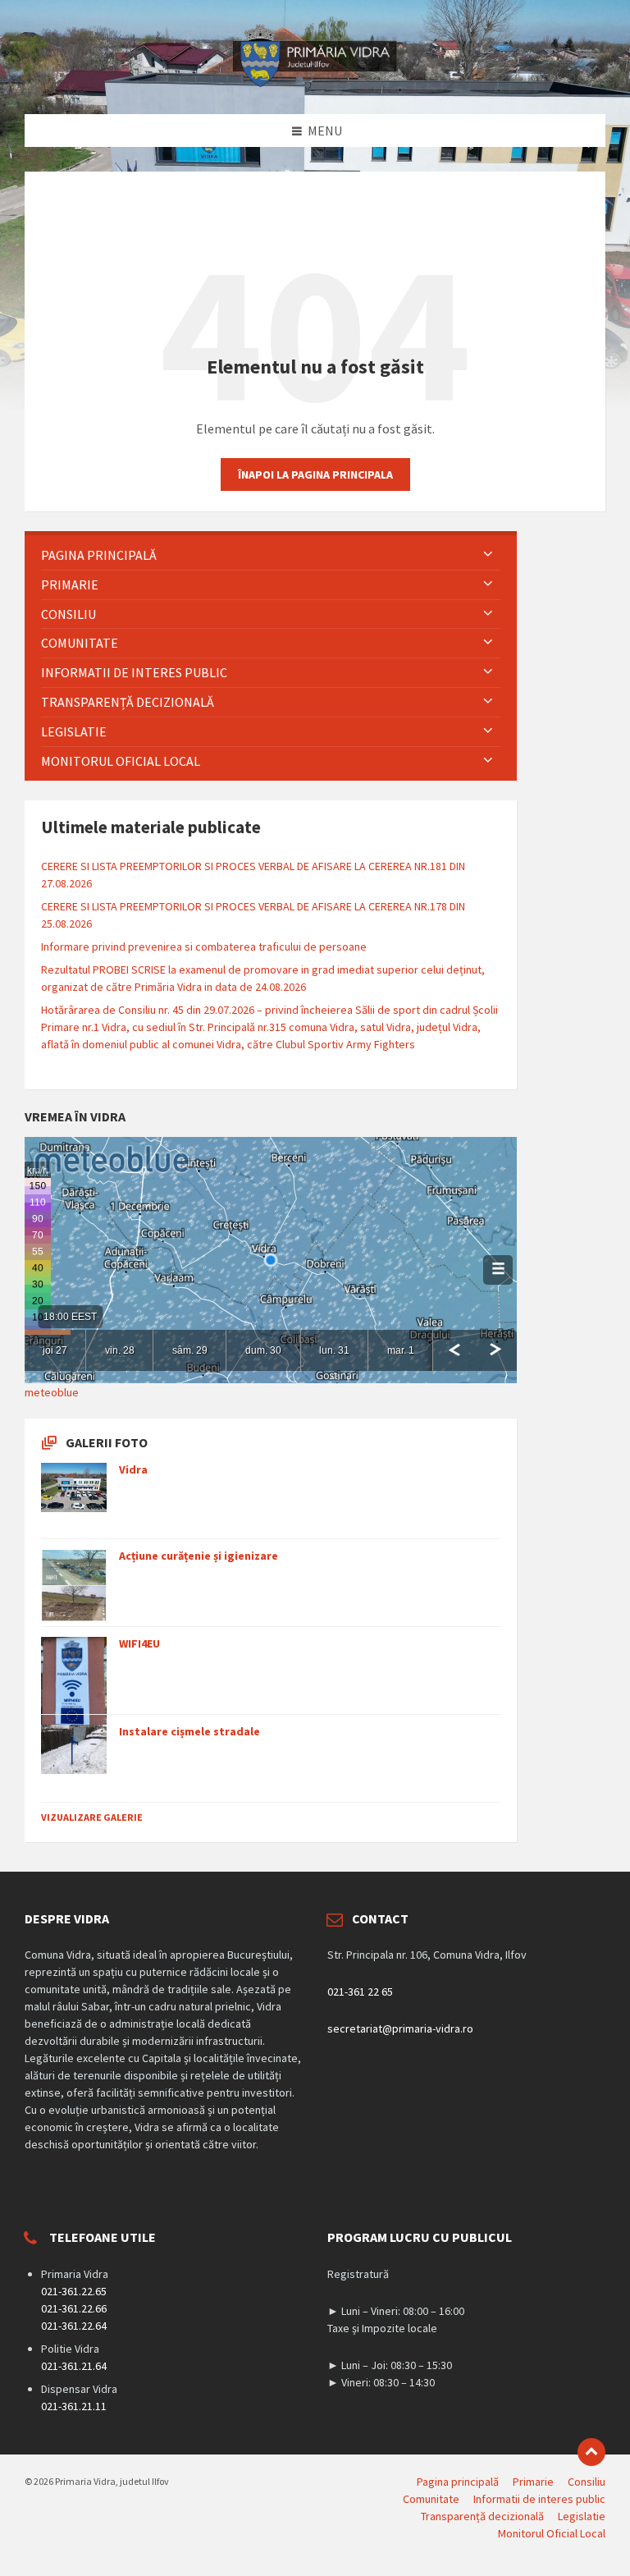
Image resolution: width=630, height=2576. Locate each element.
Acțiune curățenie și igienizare (199, 1556)
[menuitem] (271, 555)
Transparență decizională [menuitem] (482, 2516)
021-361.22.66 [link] (74, 2308)
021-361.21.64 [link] (74, 2366)
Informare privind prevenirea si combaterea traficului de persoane (204, 947)
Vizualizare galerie (92, 1817)
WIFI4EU (139, 1643)
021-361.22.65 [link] (74, 2291)
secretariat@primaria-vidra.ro (400, 2028)
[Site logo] (315, 82)
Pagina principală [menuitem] (458, 2482)
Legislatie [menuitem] (582, 2516)
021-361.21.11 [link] (74, 2406)
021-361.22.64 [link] (74, 2326)
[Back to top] (591, 2452)
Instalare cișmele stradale (189, 1731)
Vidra (133, 1469)
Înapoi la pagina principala (315, 474)
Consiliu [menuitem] (587, 2482)
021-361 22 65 (360, 1992)
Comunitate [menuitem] (431, 2499)
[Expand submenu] (488, 555)
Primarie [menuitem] (533, 2482)
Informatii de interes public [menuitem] (539, 2499)
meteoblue (52, 1392)
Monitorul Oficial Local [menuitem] (552, 2533)
